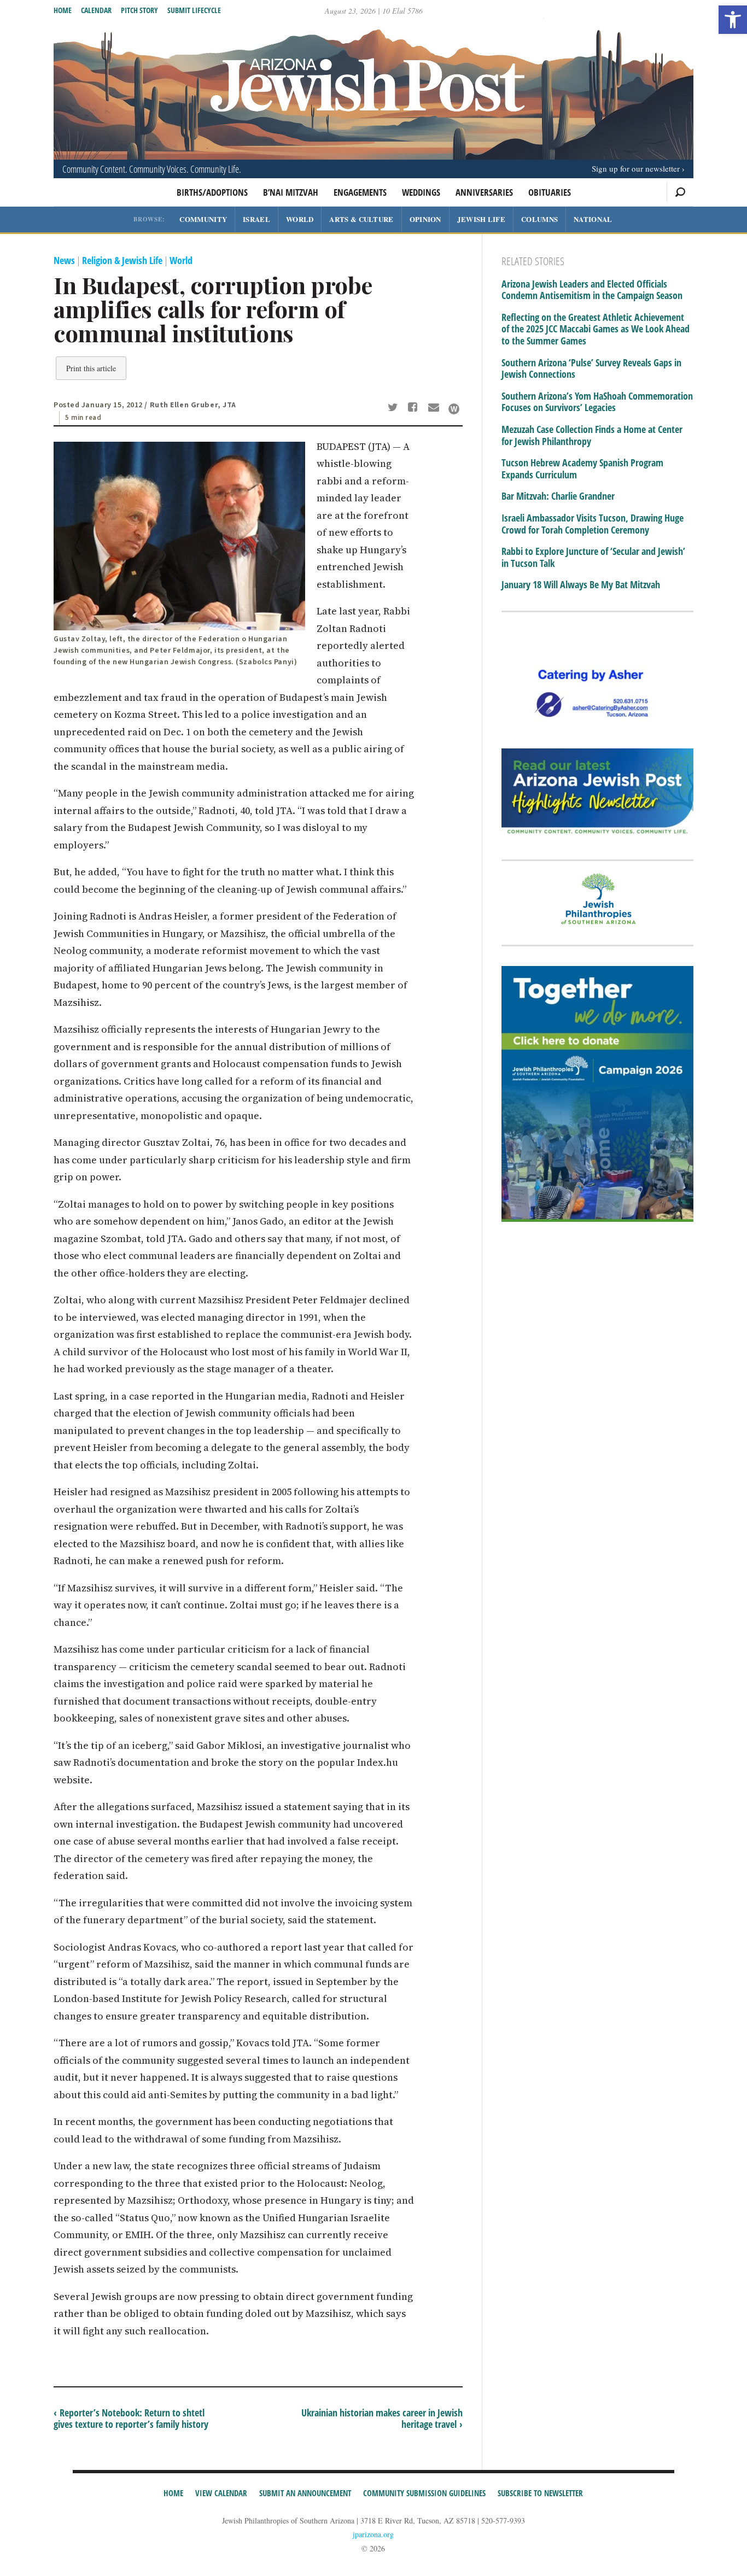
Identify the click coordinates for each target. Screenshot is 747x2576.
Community (203, 219)
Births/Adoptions (212, 192)
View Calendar (221, 2493)
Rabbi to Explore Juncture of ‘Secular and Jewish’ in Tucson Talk (593, 557)
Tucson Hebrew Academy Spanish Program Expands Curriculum (582, 469)
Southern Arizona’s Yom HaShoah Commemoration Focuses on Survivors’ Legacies (597, 402)
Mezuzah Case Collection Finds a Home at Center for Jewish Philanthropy (592, 435)
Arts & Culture (361, 219)
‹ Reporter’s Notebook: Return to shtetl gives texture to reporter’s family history (131, 2419)
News (64, 260)
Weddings (421, 192)
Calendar (96, 10)
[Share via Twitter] (394, 408)
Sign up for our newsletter (636, 168)
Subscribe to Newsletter (540, 2493)
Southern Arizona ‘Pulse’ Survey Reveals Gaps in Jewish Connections (591, 369)
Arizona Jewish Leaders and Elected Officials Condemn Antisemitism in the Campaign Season (592, 290)
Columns (539, 219)
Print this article (91, 368)
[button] (733, 20)
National (593, 219)
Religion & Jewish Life (122, 260)
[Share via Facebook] (415, 408)
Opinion (425, 219)
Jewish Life (481, 219)
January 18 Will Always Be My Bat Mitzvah (581, 585)
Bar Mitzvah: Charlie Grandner (558, 496)
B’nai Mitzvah (291, 192)
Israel (256, 219)
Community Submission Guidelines (424, 2493)
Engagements (360, 192)
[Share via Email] (435, 408)
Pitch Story (139, 10)
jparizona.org (373, 2534)
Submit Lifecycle (194, 10)
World (300, 219)
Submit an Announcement (305, 2493)
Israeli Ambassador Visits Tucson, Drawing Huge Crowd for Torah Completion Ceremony (593, 524)
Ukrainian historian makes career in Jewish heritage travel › (382, 2419)
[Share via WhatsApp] (454, 409)
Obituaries (550, 192)
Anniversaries (484, 192)
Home (63, 10)
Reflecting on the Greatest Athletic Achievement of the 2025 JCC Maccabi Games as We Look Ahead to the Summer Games (596, 329)
